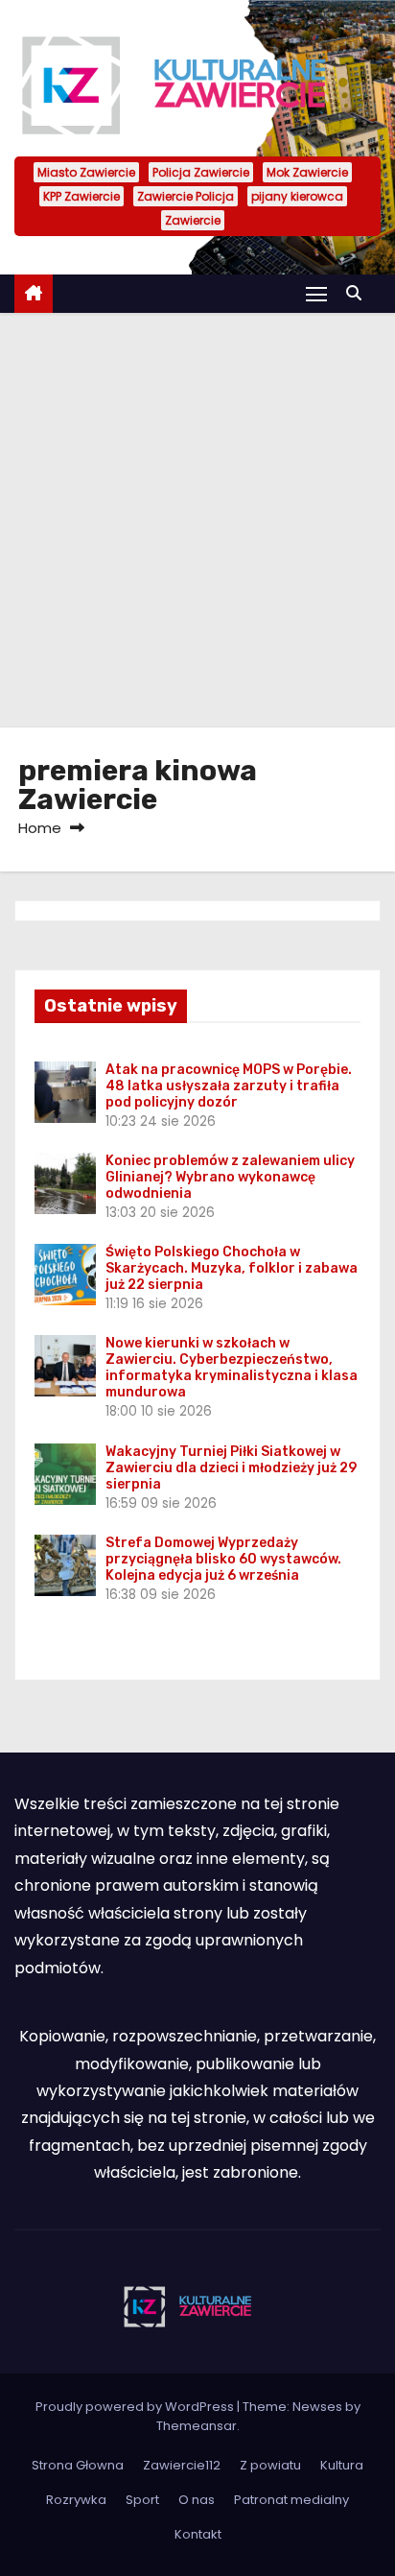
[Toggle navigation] (316, 293)
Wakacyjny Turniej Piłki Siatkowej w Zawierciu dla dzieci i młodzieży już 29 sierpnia (231, 1468)
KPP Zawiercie (81, 196)
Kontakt (198, 2534)
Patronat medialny (291, 2500)
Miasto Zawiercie (86, 172)
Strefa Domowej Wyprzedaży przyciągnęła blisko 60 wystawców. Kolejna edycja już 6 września (223, 1559)
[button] (359, 293)
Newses (317, 2407)
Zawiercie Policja (186, 196)
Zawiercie (193, 220)
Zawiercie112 (182, 2465)
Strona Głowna (78, 2465)
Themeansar (197, 2426)
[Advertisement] (197, 520)
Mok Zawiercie (307, 172)
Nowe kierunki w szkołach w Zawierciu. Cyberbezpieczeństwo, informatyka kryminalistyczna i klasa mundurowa (232, 1368)
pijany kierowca (297, 196)
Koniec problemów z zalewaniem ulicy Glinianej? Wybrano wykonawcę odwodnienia (230, 1177)
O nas (197, 2500)
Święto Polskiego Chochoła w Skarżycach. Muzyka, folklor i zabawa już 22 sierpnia (232, 1268)
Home (40, 828)
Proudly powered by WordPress (136, 2407)
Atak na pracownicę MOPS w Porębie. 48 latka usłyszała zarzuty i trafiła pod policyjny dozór (229, 1086)
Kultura (342, 2465)
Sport (142, 2500)
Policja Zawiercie (201, 172)
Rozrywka (76, 2500)
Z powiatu (270, 2465)
